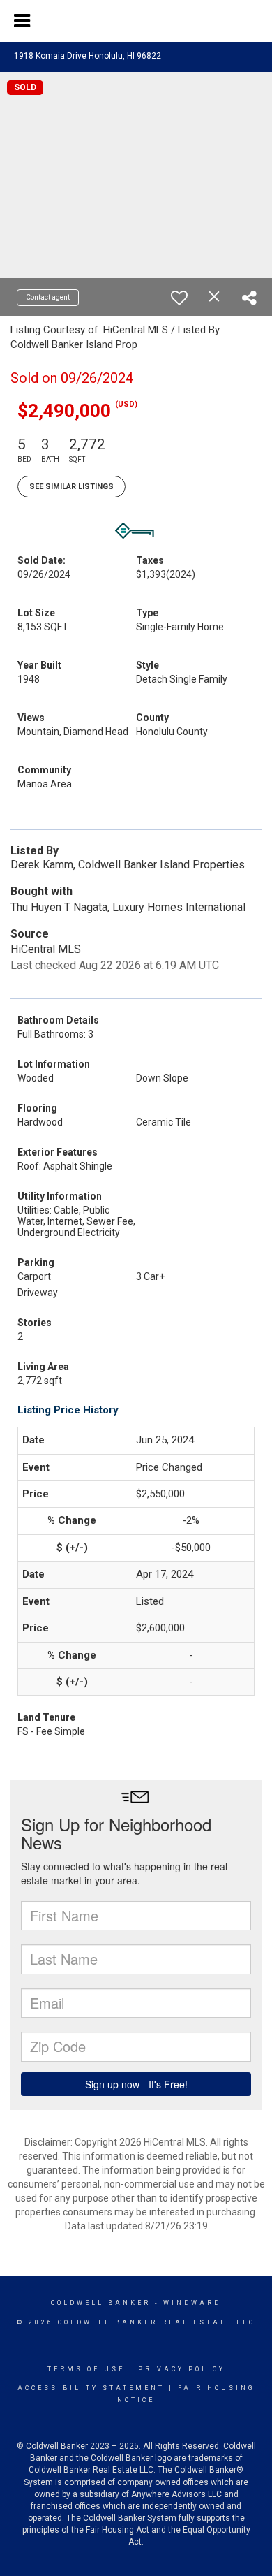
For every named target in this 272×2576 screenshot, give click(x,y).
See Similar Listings (71, 487)
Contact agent (48, 297)
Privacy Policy (182, 2369)
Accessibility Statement (91, 2388)
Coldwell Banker (101, 2303)
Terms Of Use (86, 2369)
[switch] (179, 298)
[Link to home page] (136, 21)
